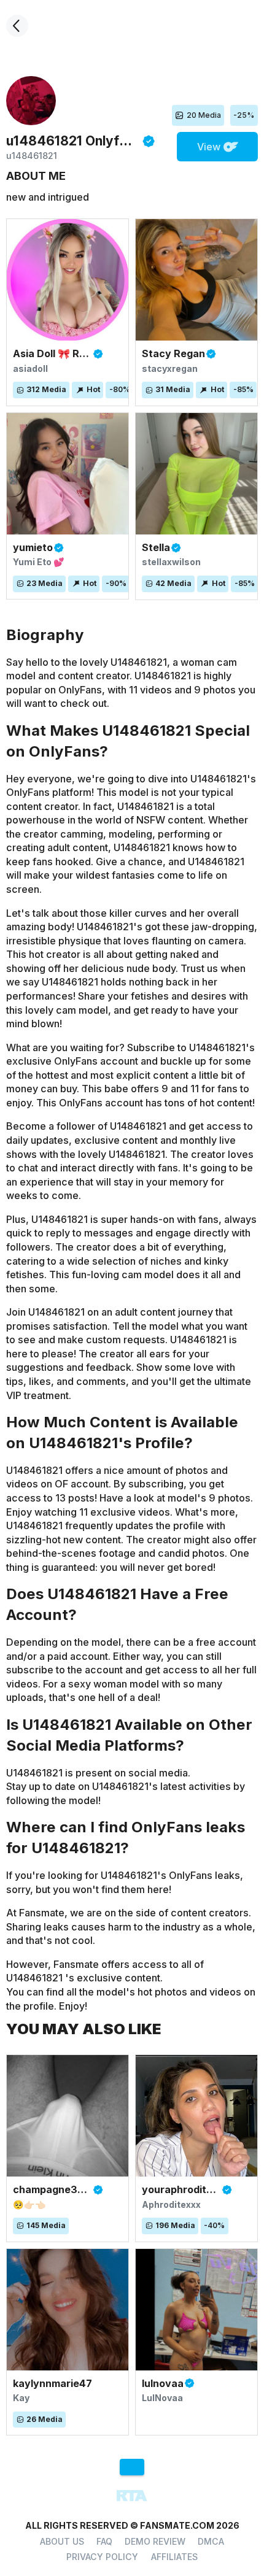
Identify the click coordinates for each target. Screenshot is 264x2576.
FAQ (104, 2541)
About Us (62, 2541)
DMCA (211, 2541)
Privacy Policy (102, 2557)
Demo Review (155, 2541)
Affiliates (174, 2557)
